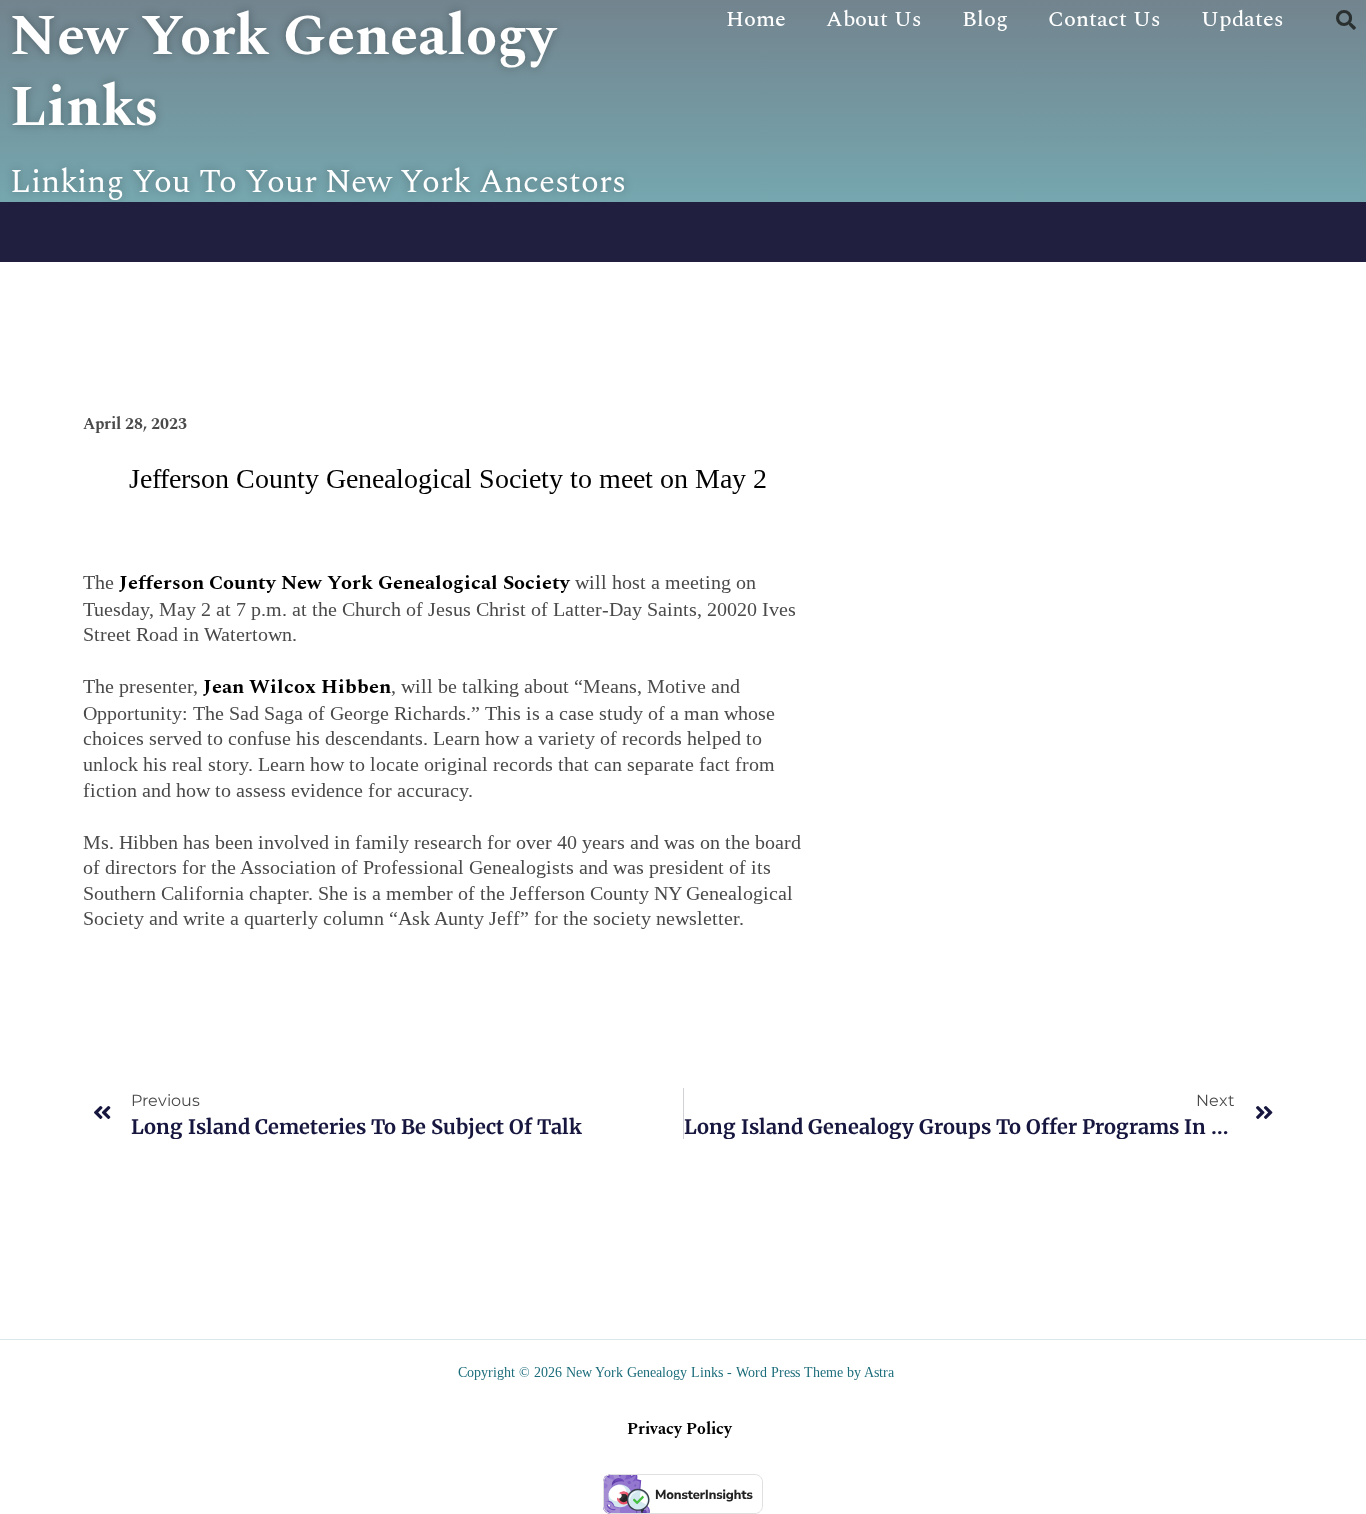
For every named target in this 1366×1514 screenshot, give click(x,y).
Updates (1242, 19)
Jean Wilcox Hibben (297, 687)
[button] (1346, 20)
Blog (985, 19)
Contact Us (1104, 19)
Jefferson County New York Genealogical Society (344, 583)
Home (756, 19)
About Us (874, 19)
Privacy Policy (679, 1429)
